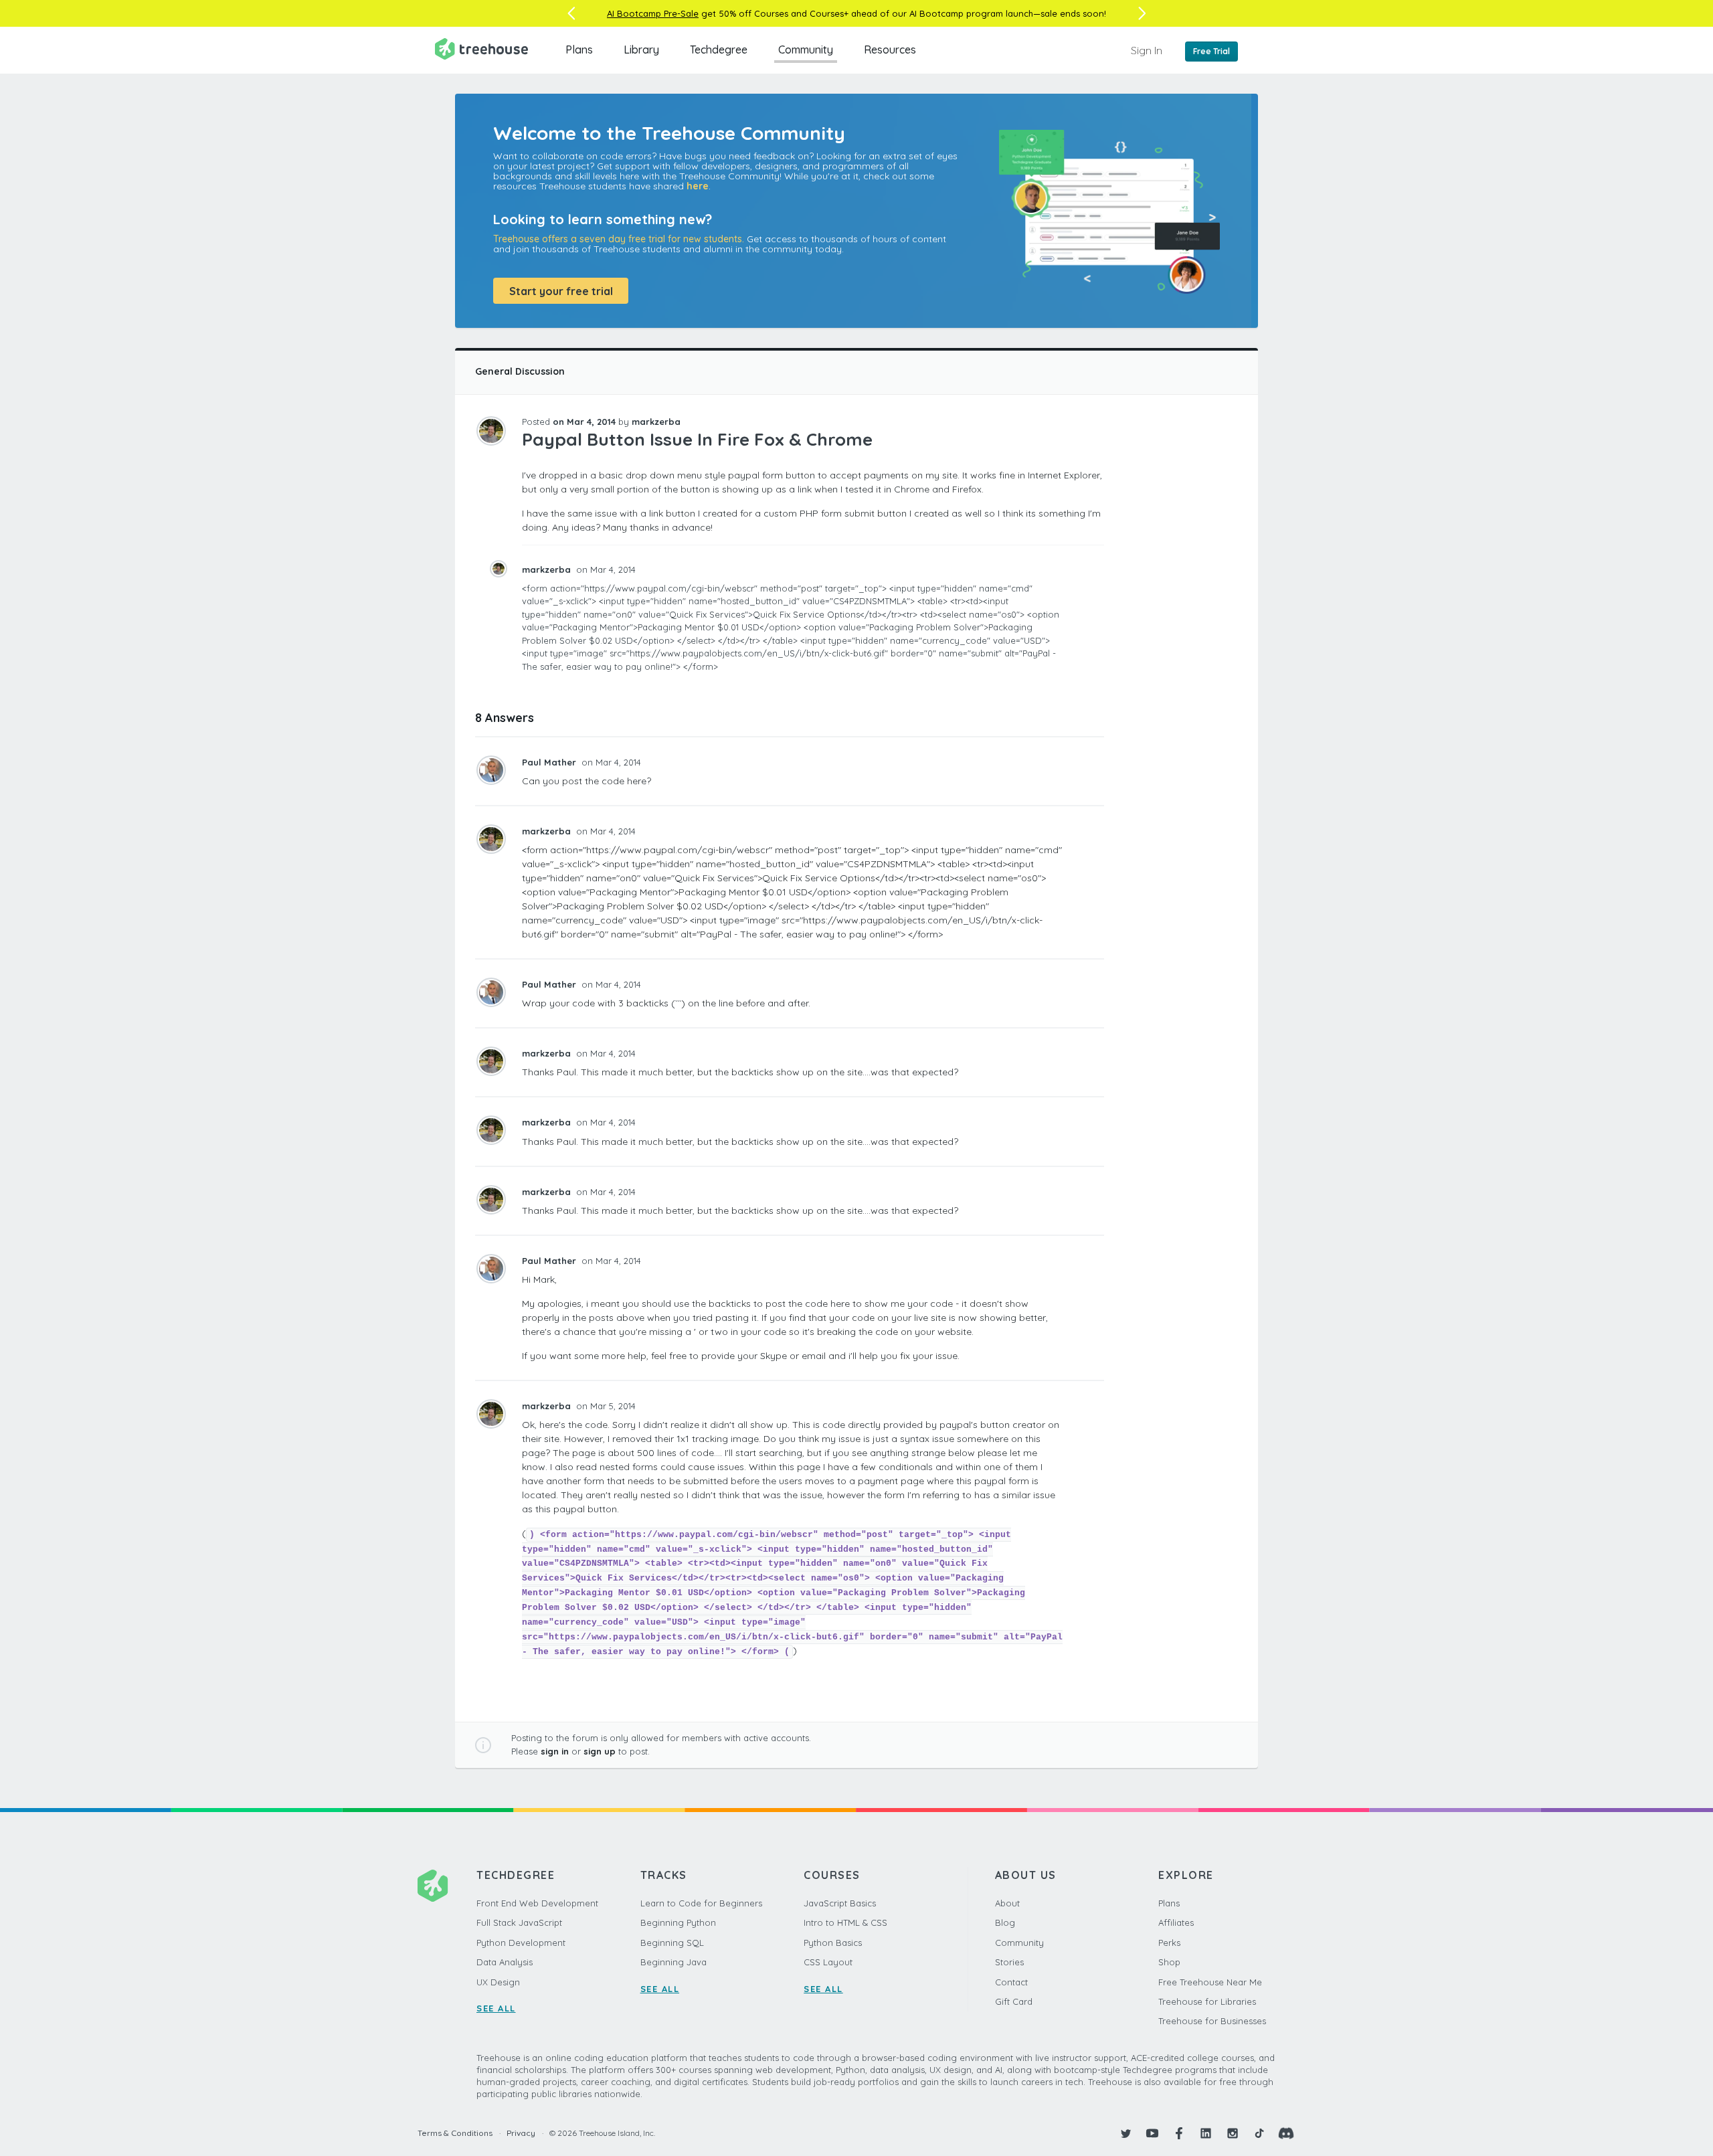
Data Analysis (505, 1962)
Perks (1169, 1943)
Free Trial (1211, 51)
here (698, 186)
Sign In (1147, 50)
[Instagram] (1233, 2133)
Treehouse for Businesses (1212, 2021)
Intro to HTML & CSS (845, 1922)
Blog (1005, 1922)
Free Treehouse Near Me (1210, 1982)
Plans (579, 50)
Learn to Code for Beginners (701, 1903)
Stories (1009, 1962)
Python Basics (833, 1943)
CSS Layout (828, 1962)
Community (806, 50)
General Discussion (520, 371)
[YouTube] (1152, 2133)
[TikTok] (1259, 2133)
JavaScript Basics (840, 1903)
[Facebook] (1179, 2133)
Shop (1169, 1962)
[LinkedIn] (1206, 2133)
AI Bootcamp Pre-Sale (653, 13)
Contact (1011, 1982)
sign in (555, 1751)
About (1007, 1903)
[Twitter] (1125, 2133)
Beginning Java (673, 1962)
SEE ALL (496, 2008)
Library (641, 50)
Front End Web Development (537, 1903)
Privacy (521, 2133)
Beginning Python (678, 1922)
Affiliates (1176, 1922)
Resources (890, 50)
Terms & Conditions (455, 2133)
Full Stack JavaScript (519, 1922)
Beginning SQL (672, 1943)
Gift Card (1014, 2001)
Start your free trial (561, 291)
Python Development (521, 1943)
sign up (600, 1751)
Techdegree (719, 50)
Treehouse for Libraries (1207, 2001)
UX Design (498, 1982)
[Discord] (1286, 2133)
